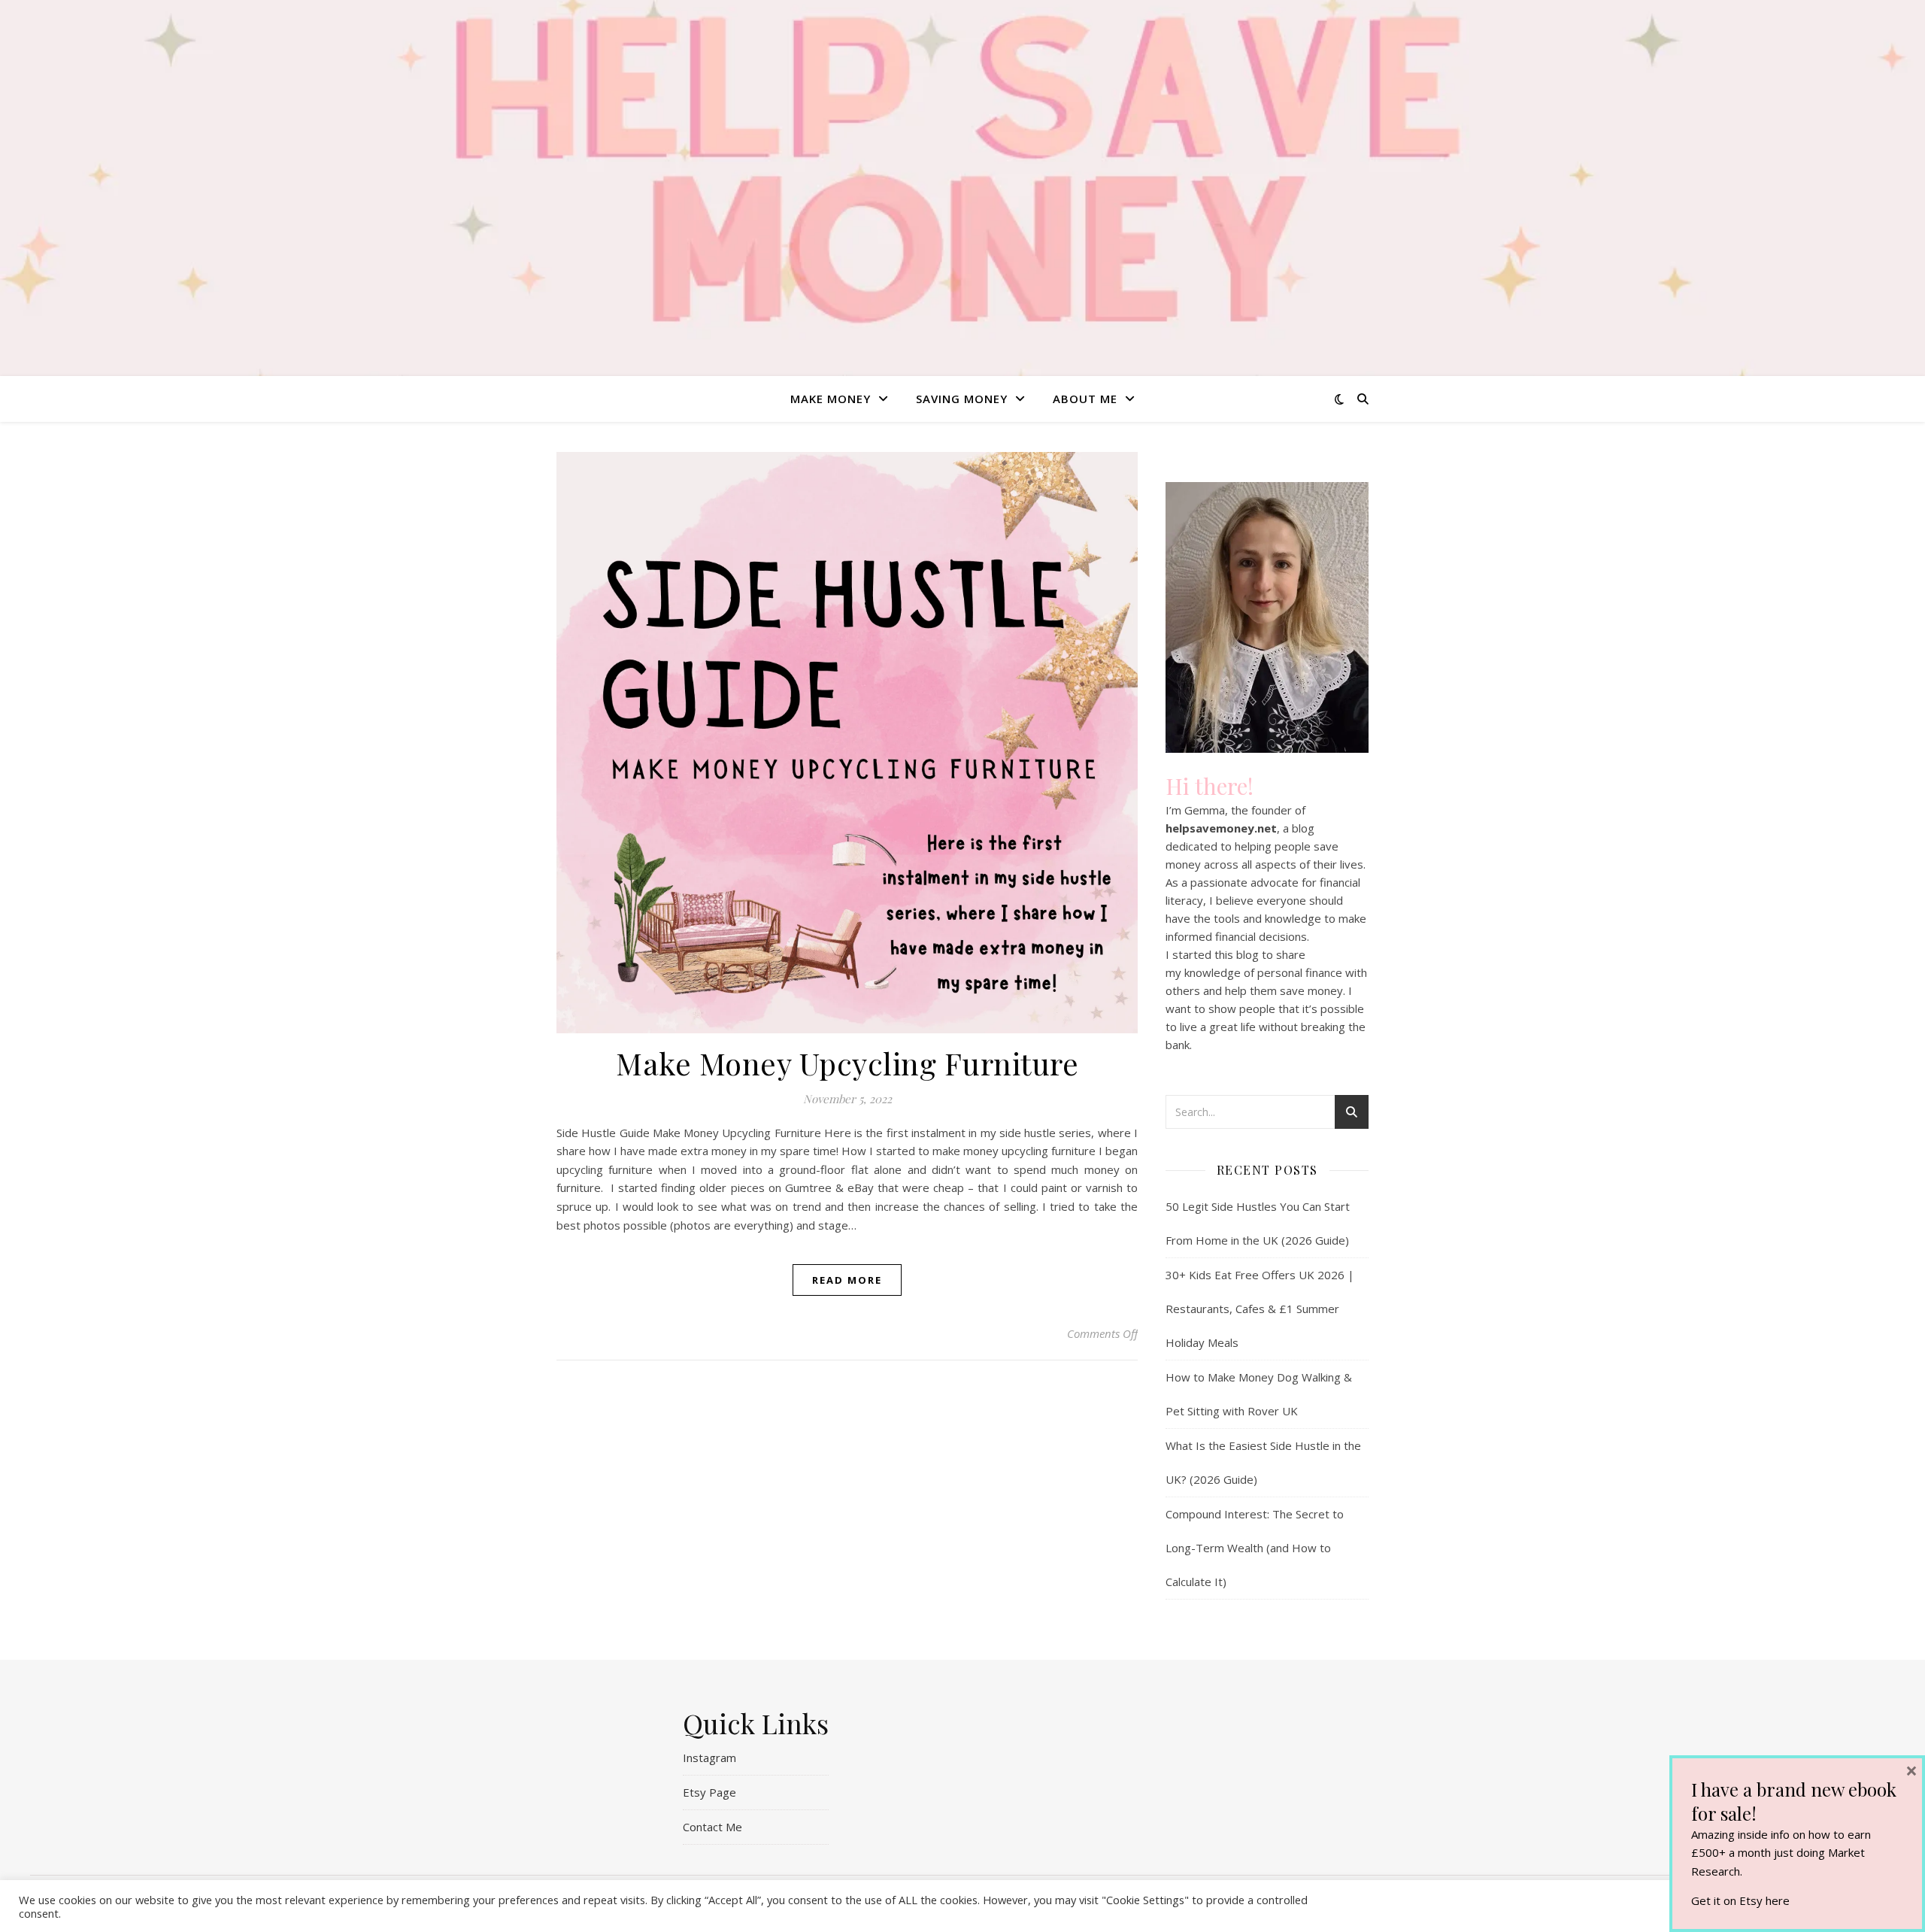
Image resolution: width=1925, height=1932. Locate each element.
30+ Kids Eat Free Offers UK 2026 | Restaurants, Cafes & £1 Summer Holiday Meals (1260, 1309)
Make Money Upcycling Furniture (847, 1063)
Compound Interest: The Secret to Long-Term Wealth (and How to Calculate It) (1255, 1548)
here (1778, 1900)
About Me (1085, 399)
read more (847, 1280)
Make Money (831, 399)
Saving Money (962, 399)
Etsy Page (709, 1792)
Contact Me (712, 1827)
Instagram (709, 1758)
